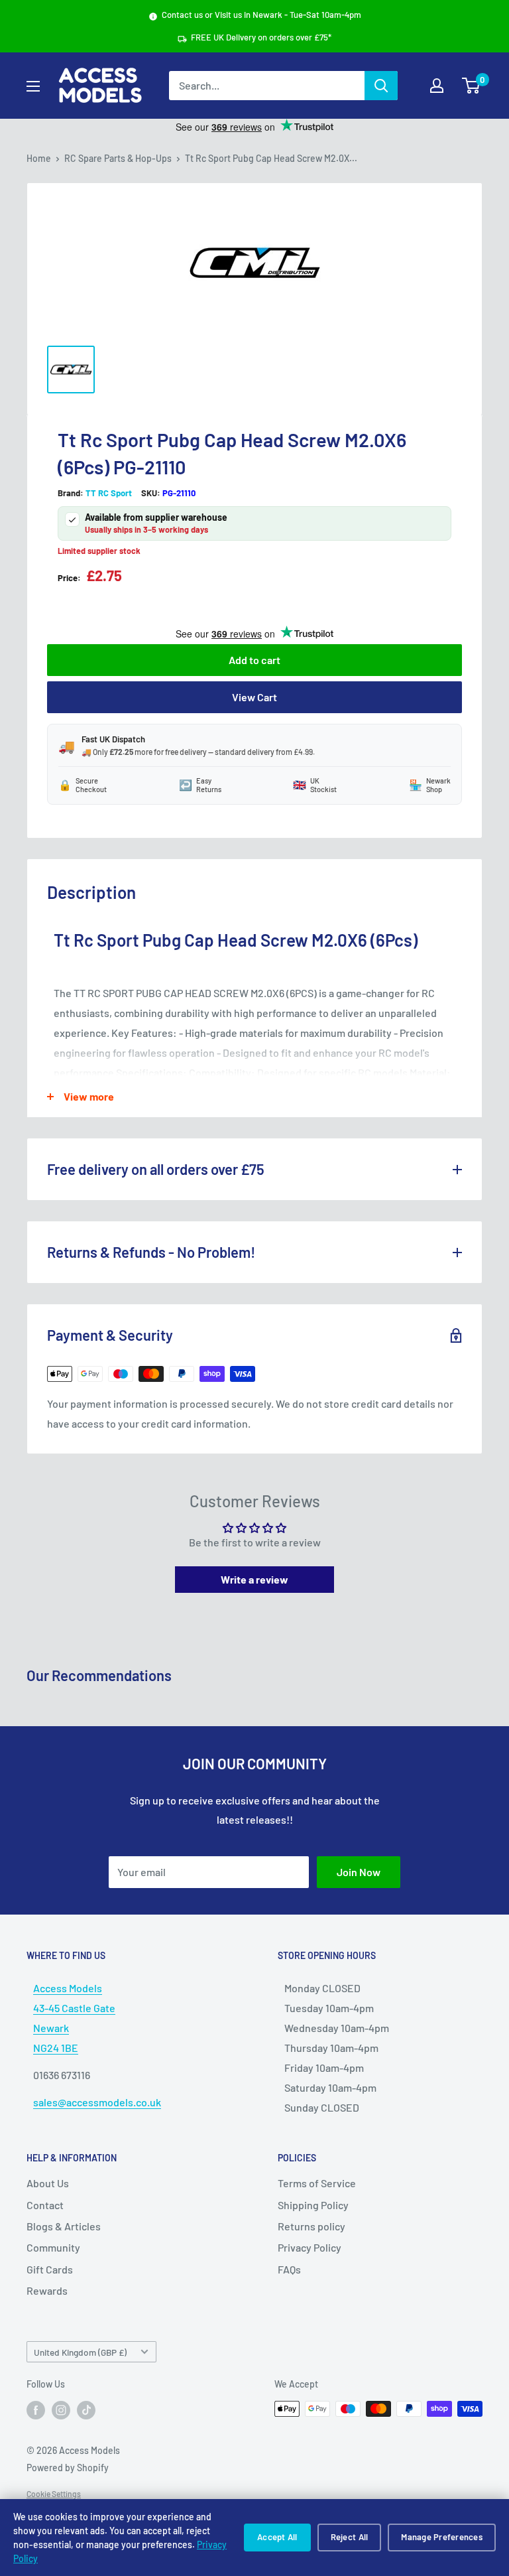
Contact (45, 2205)
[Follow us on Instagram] (61, 2410)
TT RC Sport (109, 493)
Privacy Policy (310, 2247)
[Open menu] (33, 86)
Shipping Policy (313, 2205)
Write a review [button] (254, 1579)
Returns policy (311, 2226)
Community (53, 2247)
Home (39, 158)
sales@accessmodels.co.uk (97, 2102)
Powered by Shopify (68, 2468)
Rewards (47, 2290)
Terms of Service (317, 2183)
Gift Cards (50, 2269)
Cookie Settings (54, 2494)
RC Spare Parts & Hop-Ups (118, 158)
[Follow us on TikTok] (86, 2410)
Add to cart (254, 660)
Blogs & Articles (64, 2226)
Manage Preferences (442, 2537)
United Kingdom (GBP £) (80, 2352)
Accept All (277, 2537)
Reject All (350, 2537)
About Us (48, 2183)
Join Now (359, 1872)
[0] (472, 86)
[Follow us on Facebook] (36, 2410)
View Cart (254, 697)
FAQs (289, 2269)
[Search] (381, 86)
